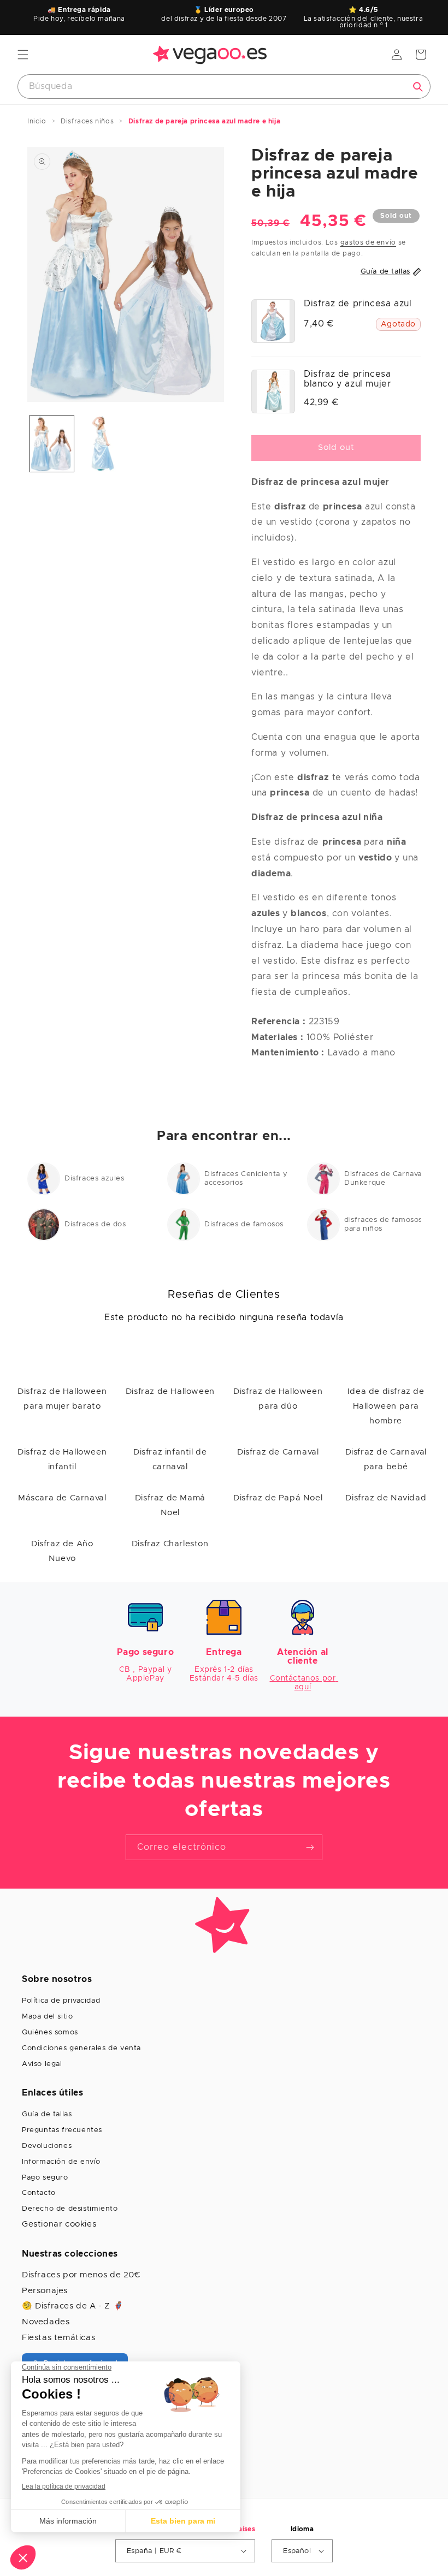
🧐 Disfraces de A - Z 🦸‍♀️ (73, 2306)
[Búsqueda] (418, 87)
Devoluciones (47, 2146)
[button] (23, 55)
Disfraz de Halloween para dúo (278, 1399)
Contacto (39, 2193)
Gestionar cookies (59, 2224)
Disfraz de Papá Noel (278, 1498)
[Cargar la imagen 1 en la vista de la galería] (52, 444)
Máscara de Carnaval (62, 1498)
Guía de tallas (47, 2114)
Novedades (46, 2322)
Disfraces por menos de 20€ (81, 2275)
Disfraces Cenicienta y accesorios (246, 1179)
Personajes (45, 2291)
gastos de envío (369, 242)
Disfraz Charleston (170, 1544)
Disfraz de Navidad (386, 1498)
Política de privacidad (61, 2001)
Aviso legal (42, 2064)
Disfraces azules (95, 1179)
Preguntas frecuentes (62, 2130)
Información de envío (61, 2162)
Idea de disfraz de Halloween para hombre (386, 1406)
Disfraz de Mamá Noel (170, 1505)
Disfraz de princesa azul (358, 304)
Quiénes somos (50, 2032)
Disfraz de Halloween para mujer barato (62, 1399)
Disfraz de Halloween (170, 1391)
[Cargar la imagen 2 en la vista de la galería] (101, 444)
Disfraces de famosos (244, 1224)
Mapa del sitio (47, 2017)
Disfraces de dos (95, 1224)
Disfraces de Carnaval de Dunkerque (390, 1179)
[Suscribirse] (310, 1847)
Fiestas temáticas (58, 2338)
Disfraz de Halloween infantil (62, 1459)
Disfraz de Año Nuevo (62, 1551)
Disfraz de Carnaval (278, 1452)
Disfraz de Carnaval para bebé (386, 1459)
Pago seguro (45, 2178)
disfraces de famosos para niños (383, 1224)
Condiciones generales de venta (81, 2048)
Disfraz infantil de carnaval (170, 1459)
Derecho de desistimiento (70, 2209)
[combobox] (224, 87)
